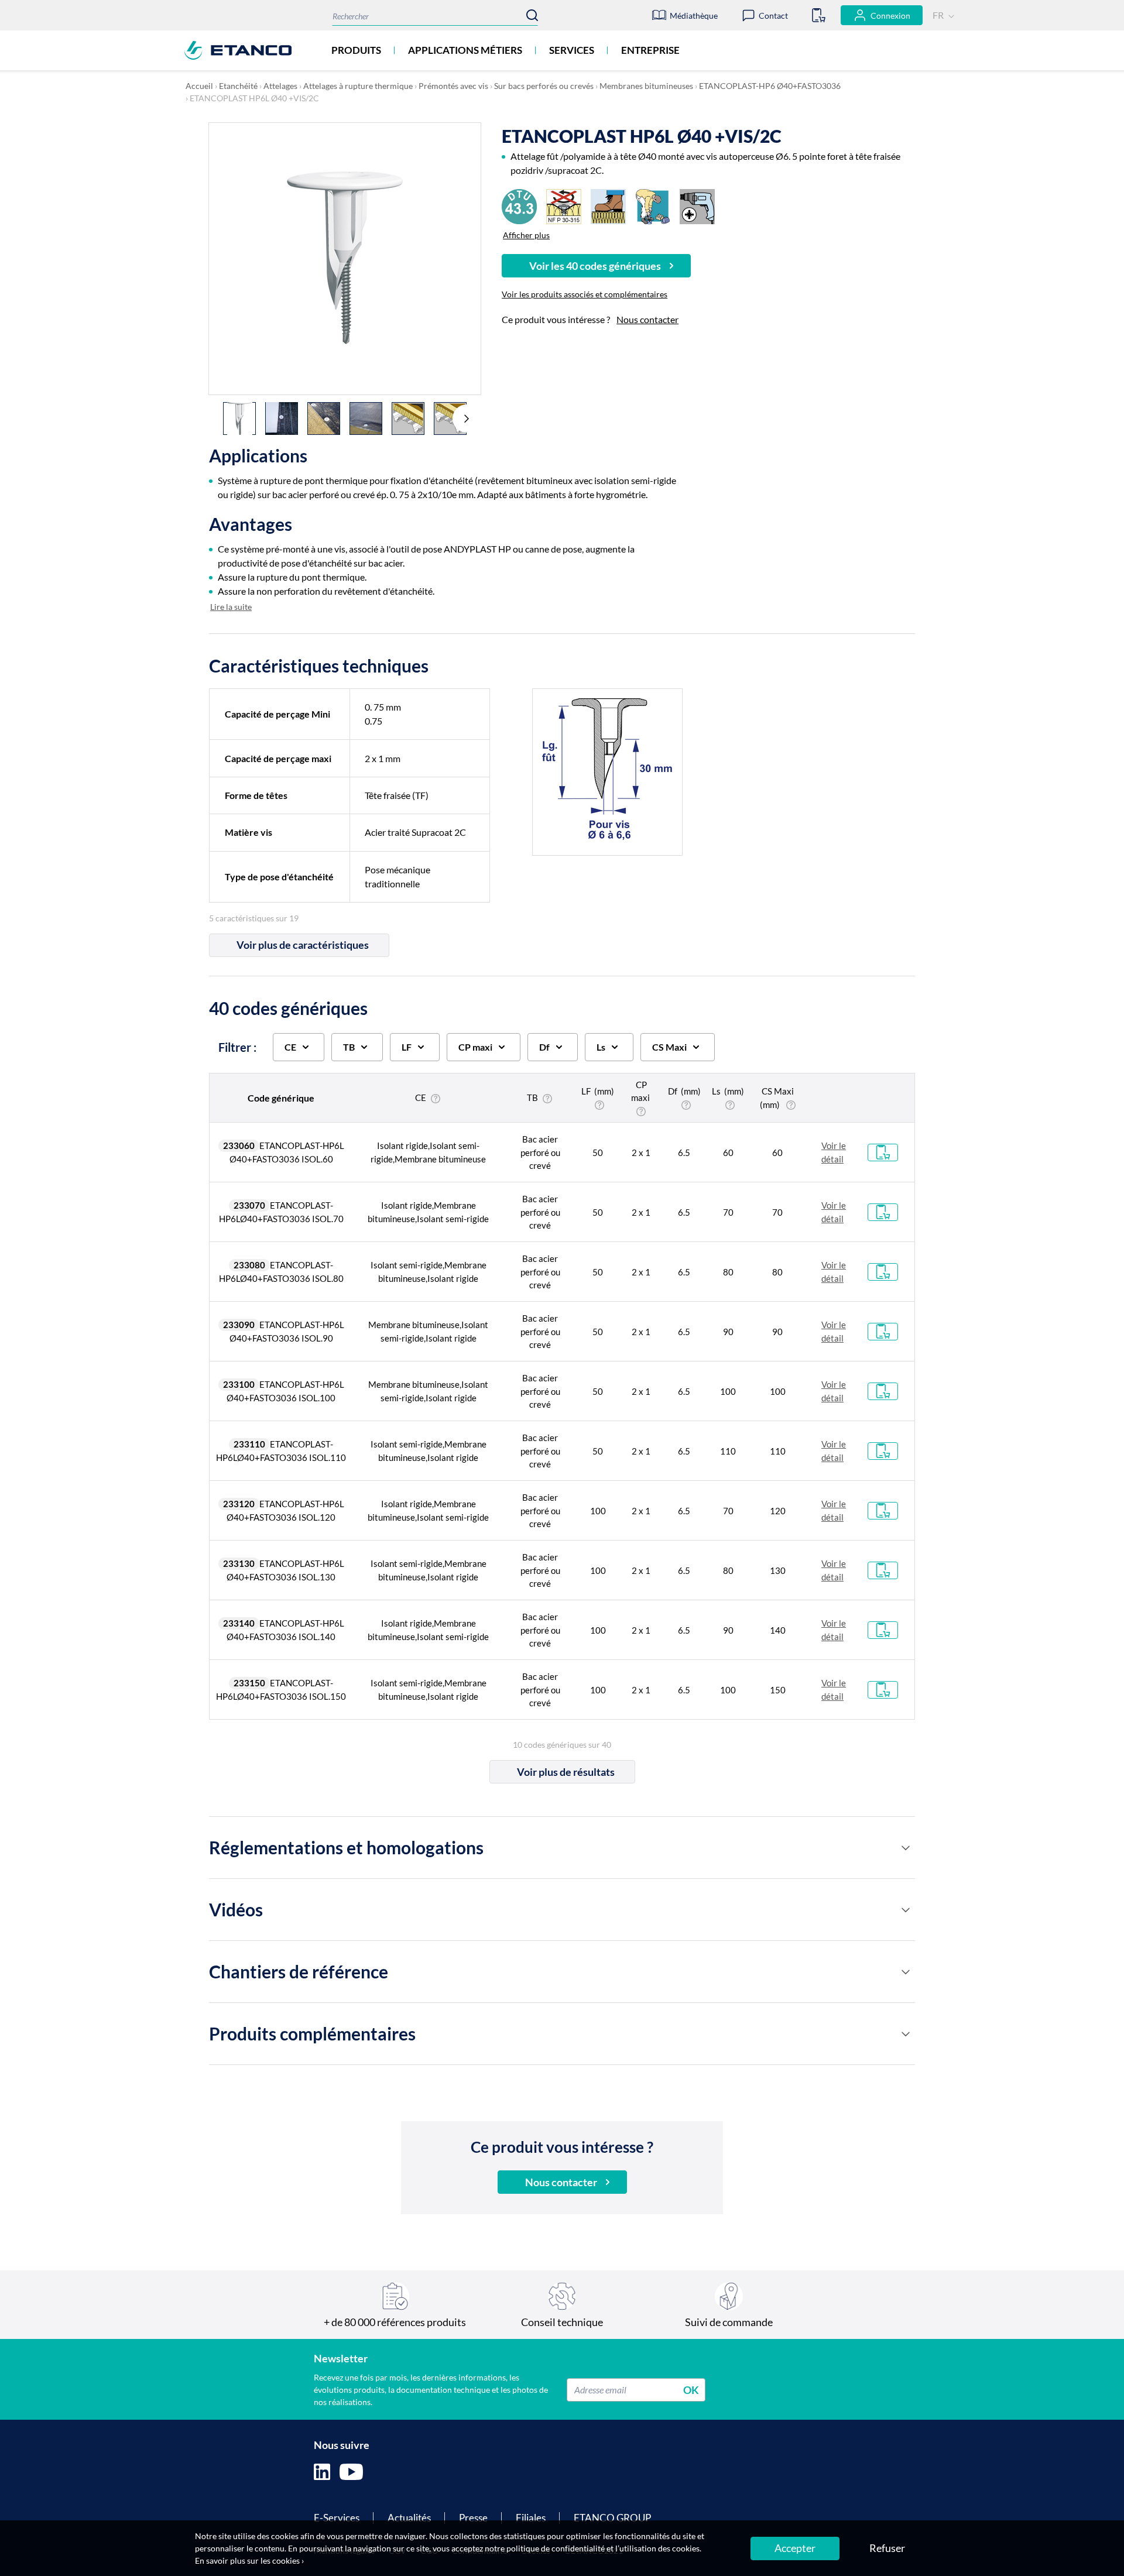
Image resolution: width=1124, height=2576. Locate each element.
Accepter (795, 2548)
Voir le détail (834, 1152)
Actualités (409, 2518)
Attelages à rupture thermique (358, 86)
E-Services (337, 2518)
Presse (473, 2518)
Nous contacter (647, 319)
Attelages (280, 86)
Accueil (199, 86)
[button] (467, 419)
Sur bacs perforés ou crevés (544, 86)
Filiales (531, 2518)
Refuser (887, 2548)
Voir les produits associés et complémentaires (585, 294)
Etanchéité (238, 86)
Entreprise (650, 50)
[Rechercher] (532, 15)
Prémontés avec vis (453, 86)
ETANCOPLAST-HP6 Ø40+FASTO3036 (770, 86)
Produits (356, 50)
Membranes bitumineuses (646, 86)
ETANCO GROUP (612, 2518)
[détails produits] (906, 1848)
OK (691, 2389)
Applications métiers (465, 50)
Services (572, 50)
